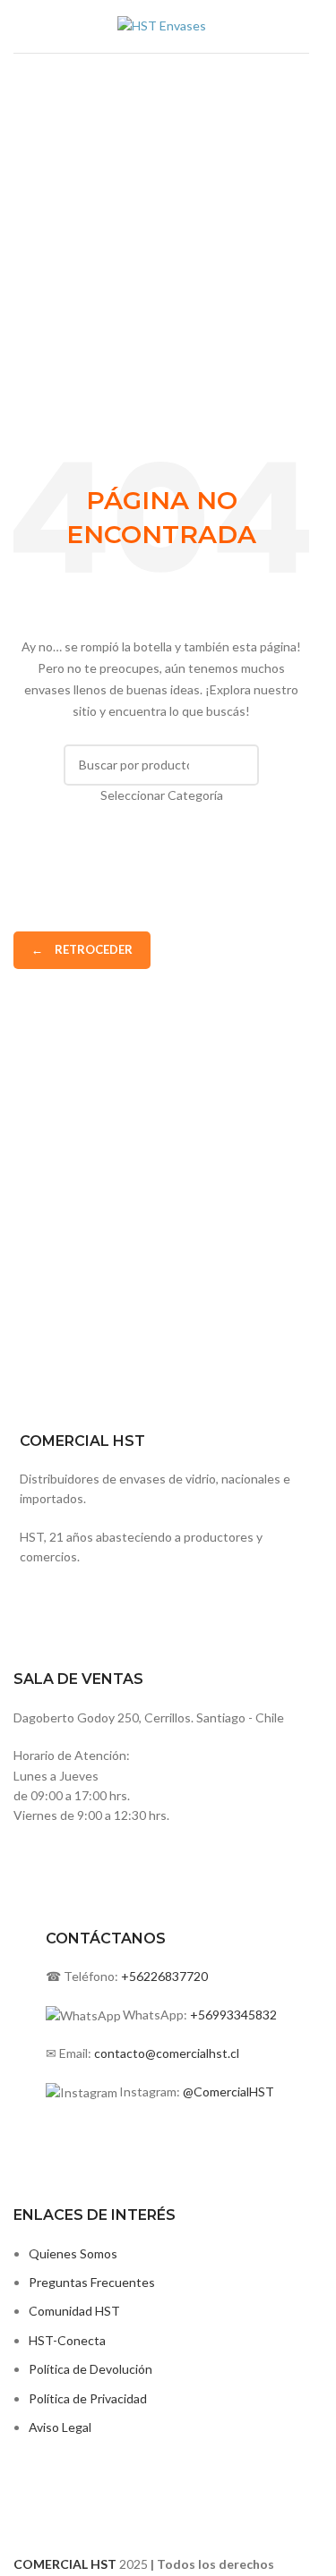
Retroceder (82, 949)
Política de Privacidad (88, 2398)
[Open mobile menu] (21, 27)
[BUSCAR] (238, 775)
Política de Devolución (90, 2369)
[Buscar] (302, 27)
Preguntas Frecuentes (92, 2282)
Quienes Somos (73, 2253)
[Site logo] (162, 25)
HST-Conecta (67, 2340)
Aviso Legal (60, 2427)
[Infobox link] (161, 1584)
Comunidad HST (74, 2311)
